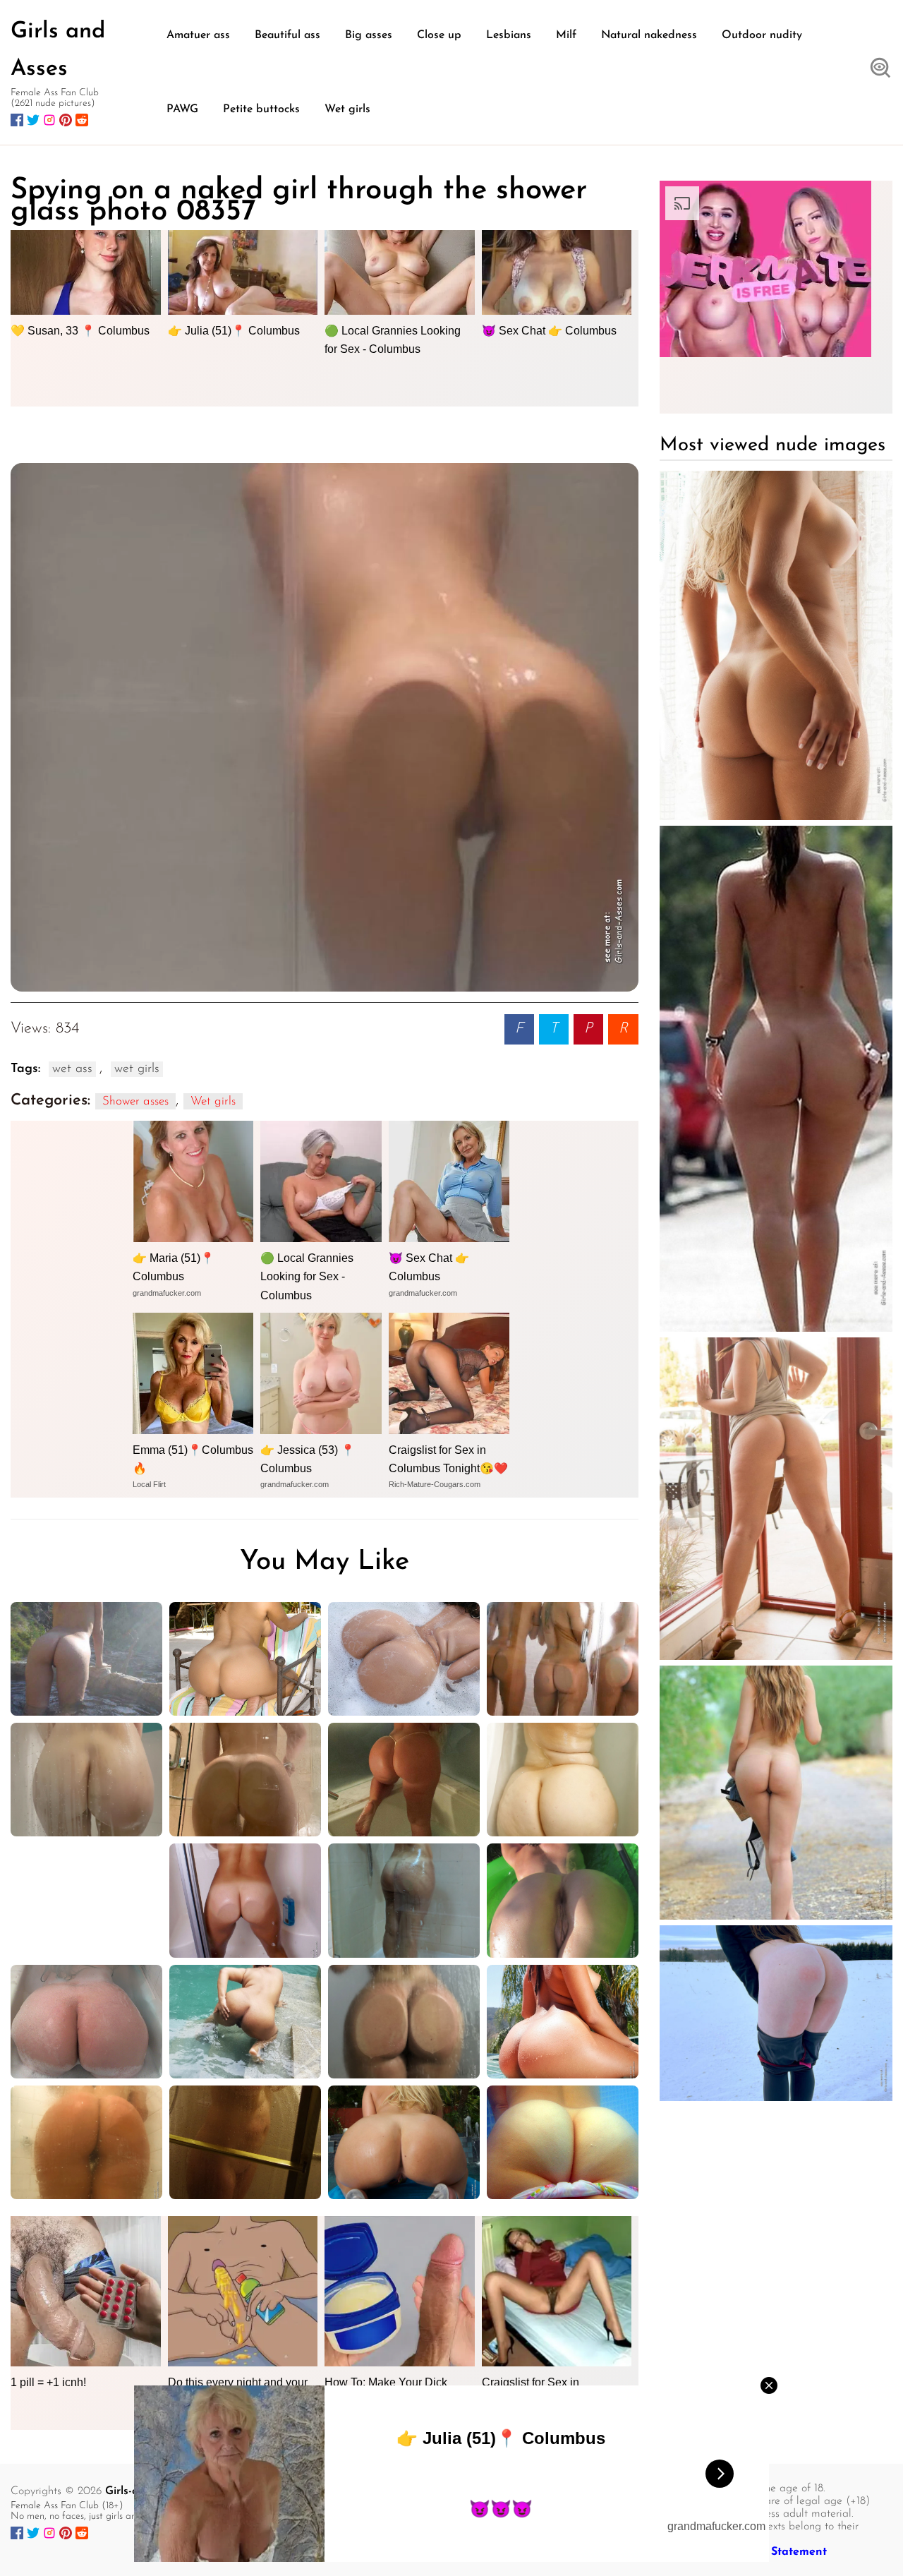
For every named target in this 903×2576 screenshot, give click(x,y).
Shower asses (135, 1101)
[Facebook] (17, 120)
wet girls (137, 1069)
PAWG (182, 109)
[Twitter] (33, 120)
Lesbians (509, 35)
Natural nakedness (649, 35)
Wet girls (347, 109)
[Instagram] (49, 120)
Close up (439, 35)
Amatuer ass (198, 35)
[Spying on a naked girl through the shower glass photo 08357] (325, 727)
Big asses (369, 35)
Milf (566, 35)
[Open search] (880, 69)
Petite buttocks (261, 109)
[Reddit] (82, 120)
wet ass (72, 1069)
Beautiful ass (287, 35)
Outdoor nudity (762, 35)
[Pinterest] (66, 120)
